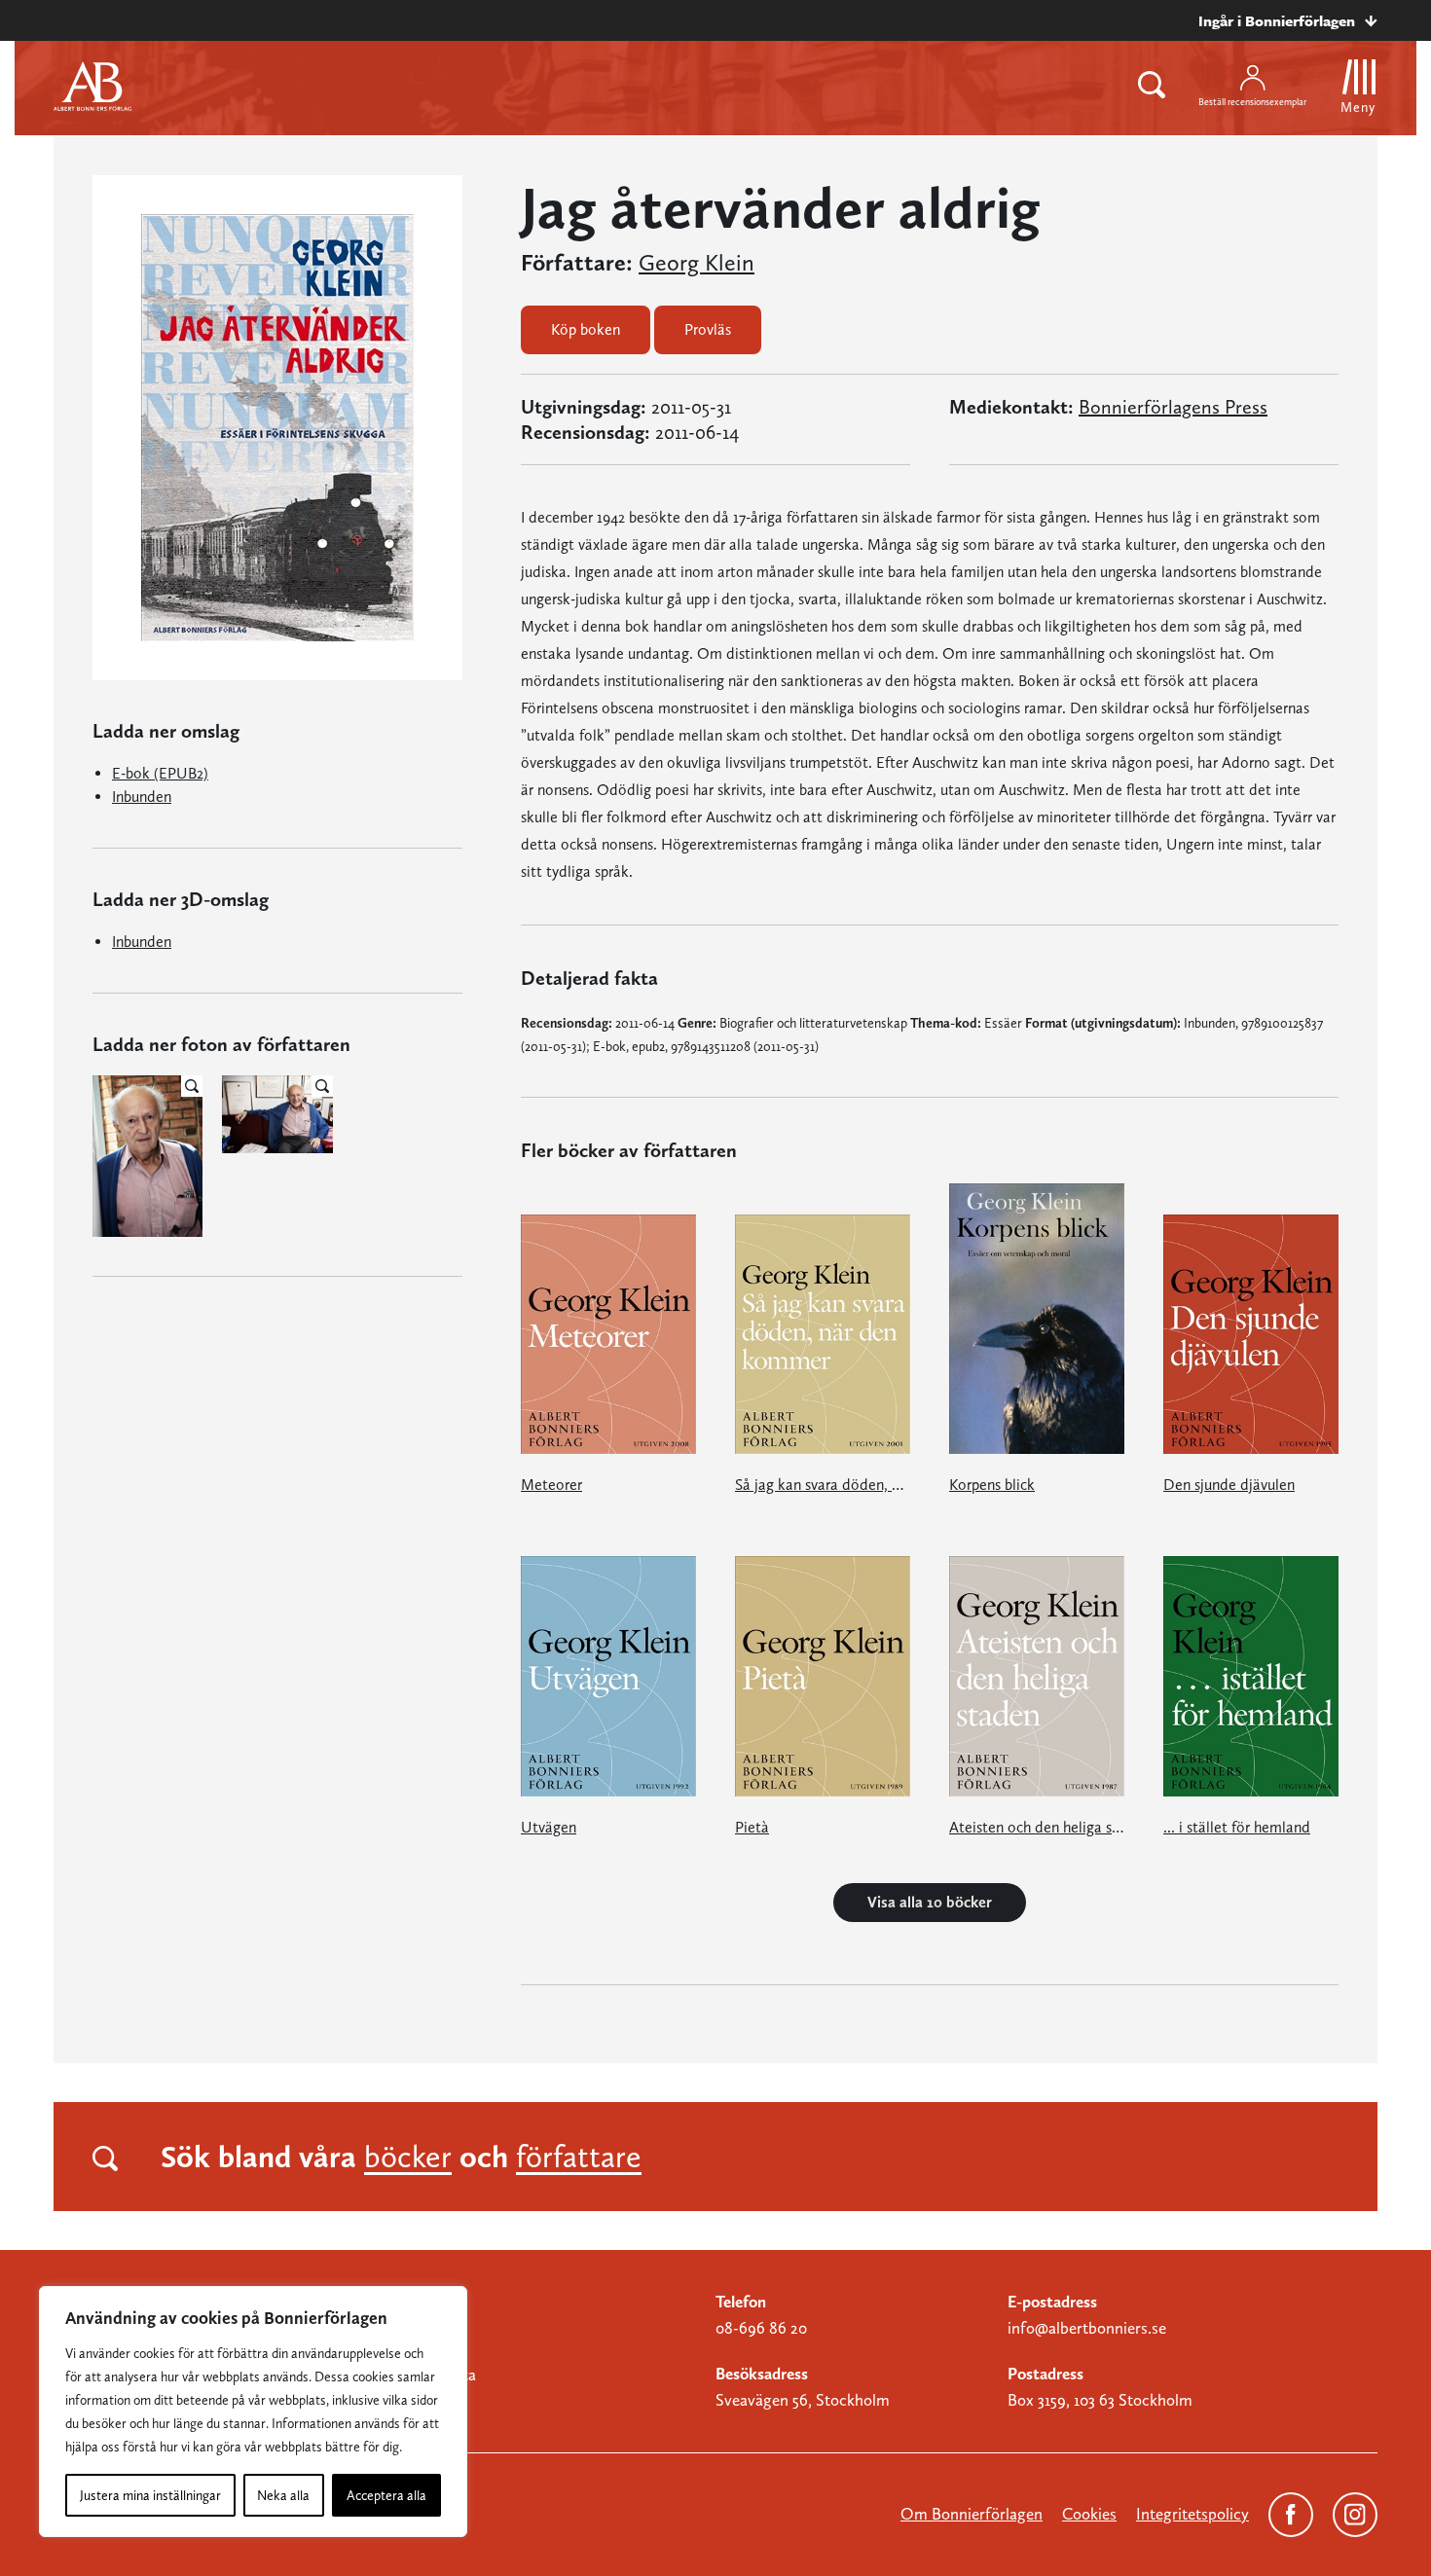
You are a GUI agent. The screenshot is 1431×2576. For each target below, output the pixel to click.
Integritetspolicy (1192, 2514)
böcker (408, 2157)
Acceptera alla (386, 2495)
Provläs (708, 329)
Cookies (1089, 2514)
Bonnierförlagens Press (1173, 407)
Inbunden (142, 797)
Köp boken (586, 329)
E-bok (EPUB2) (160, 773)
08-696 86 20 (761, 2328)
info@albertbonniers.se (1087, 2328)
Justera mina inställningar (150, 2495)
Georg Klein (697, 263)
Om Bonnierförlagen (972, 2514)
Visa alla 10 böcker (930, 1902)
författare (579, 2157)
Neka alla (283, 2495)
